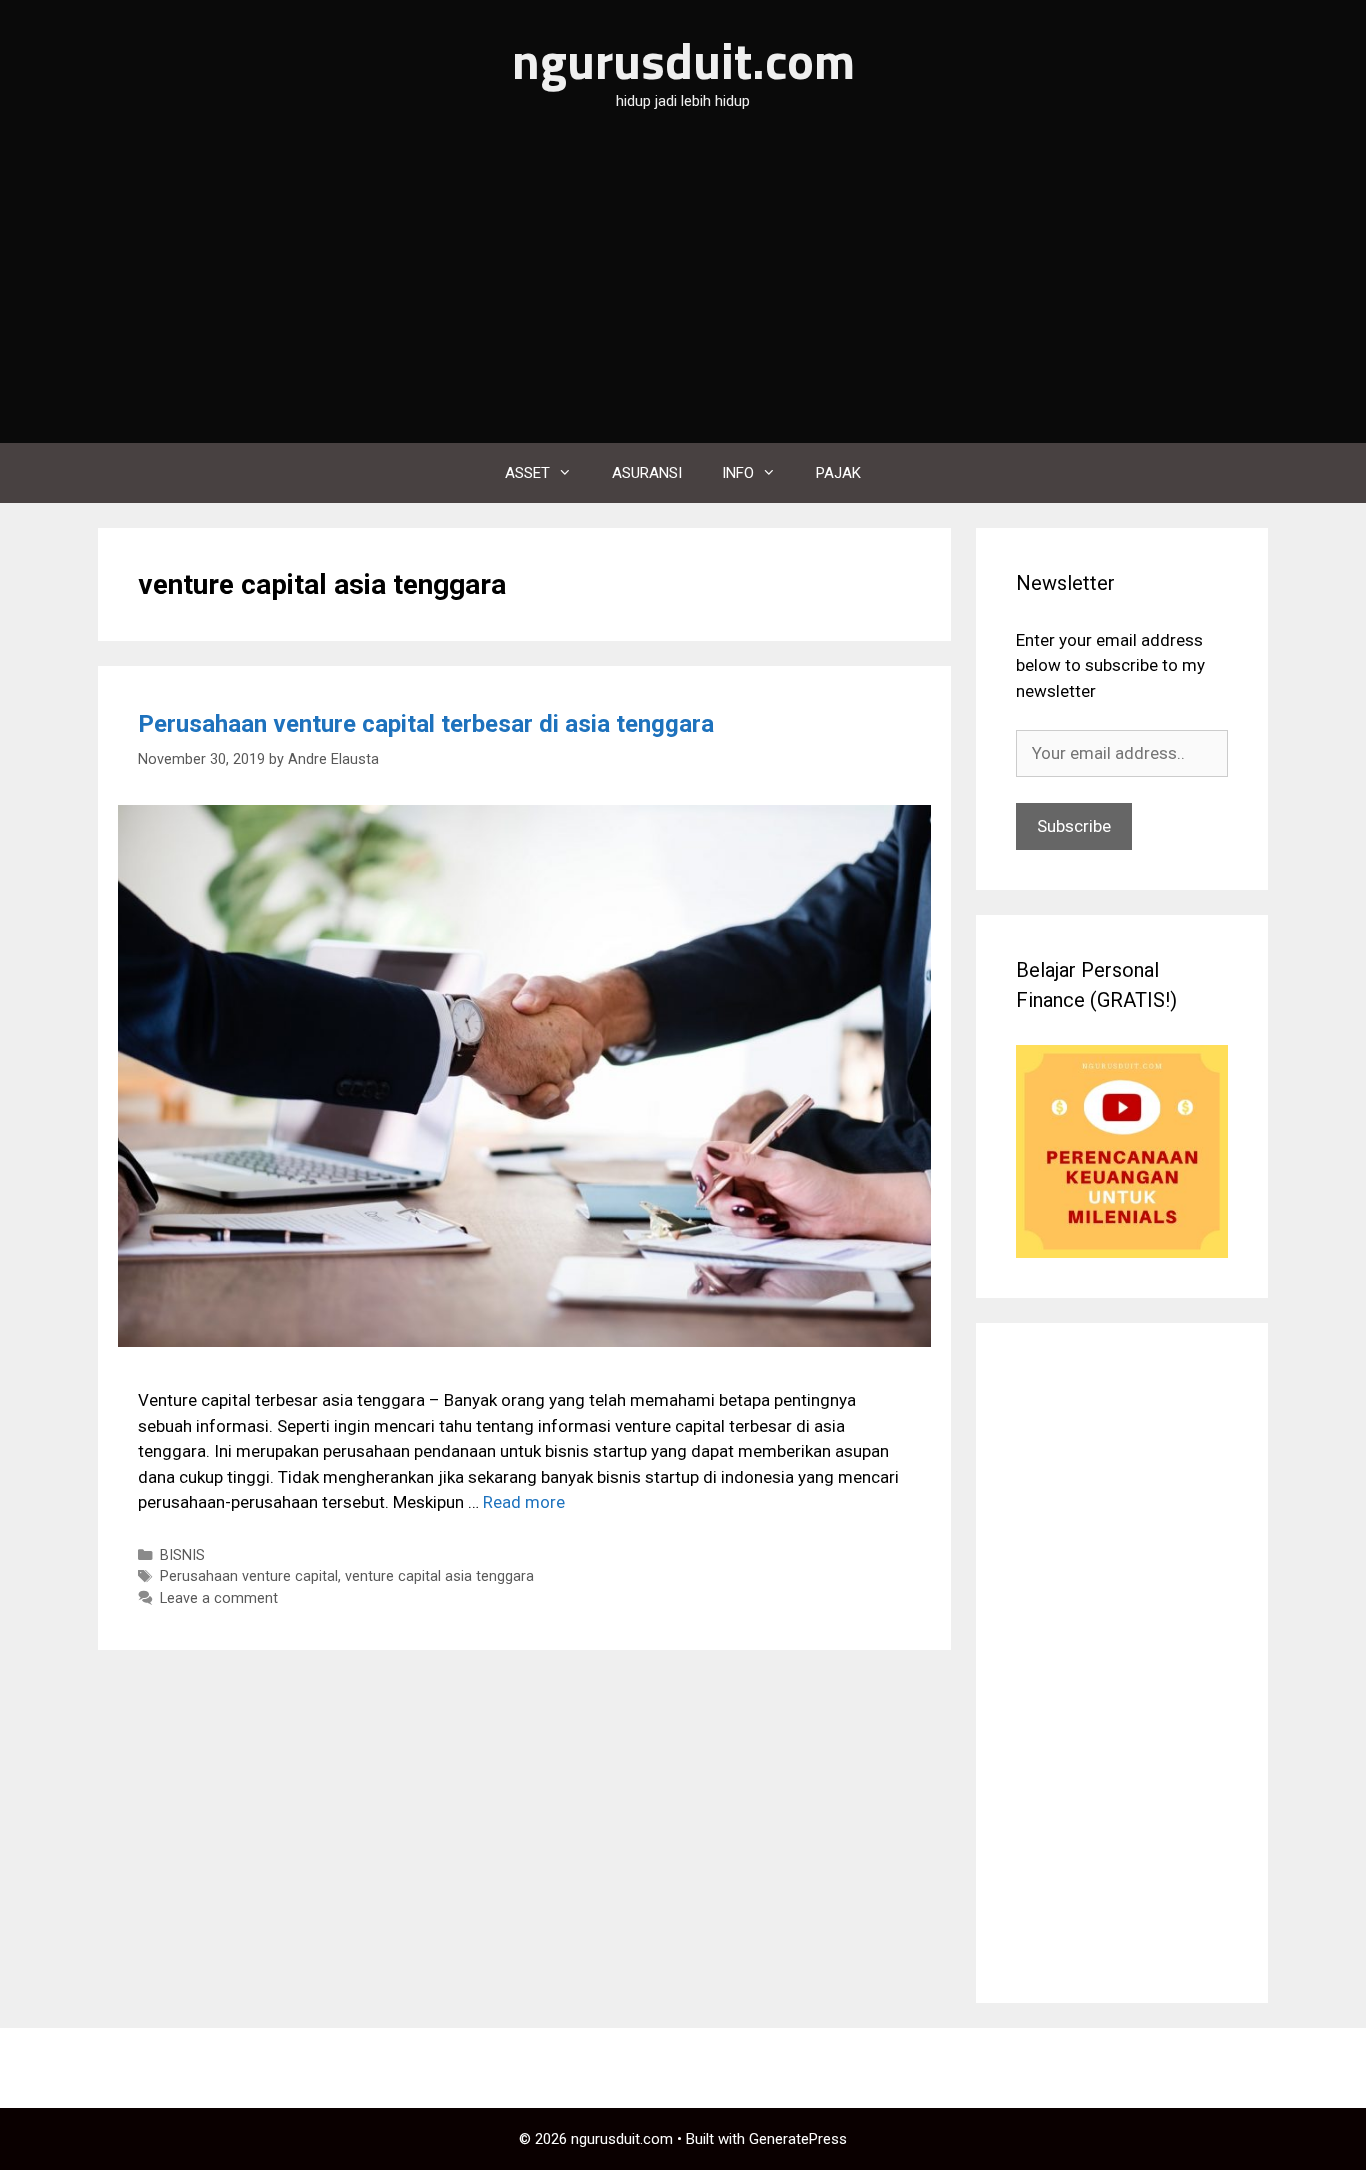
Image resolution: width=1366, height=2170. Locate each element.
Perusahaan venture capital (249, 1576)
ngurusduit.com (683, 60)
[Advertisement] (683, 293)
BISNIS (182, 1555)
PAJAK (838, 473)
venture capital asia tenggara (439, 1576)
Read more (524, 1502)
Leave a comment (219, 1598)
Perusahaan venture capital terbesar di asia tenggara (426, 724)
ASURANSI (647, 473)
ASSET (527, 473)
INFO (738, 473)
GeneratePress (798, 2139)
